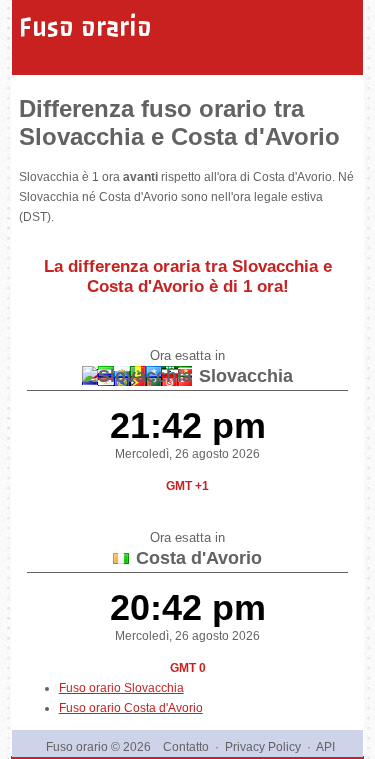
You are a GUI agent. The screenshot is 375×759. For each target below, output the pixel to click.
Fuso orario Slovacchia (121, 688)
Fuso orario (85, 27)
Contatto (186, 747)
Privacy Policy (263, 747)
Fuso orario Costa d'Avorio (131, 708)
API (325, 747)
